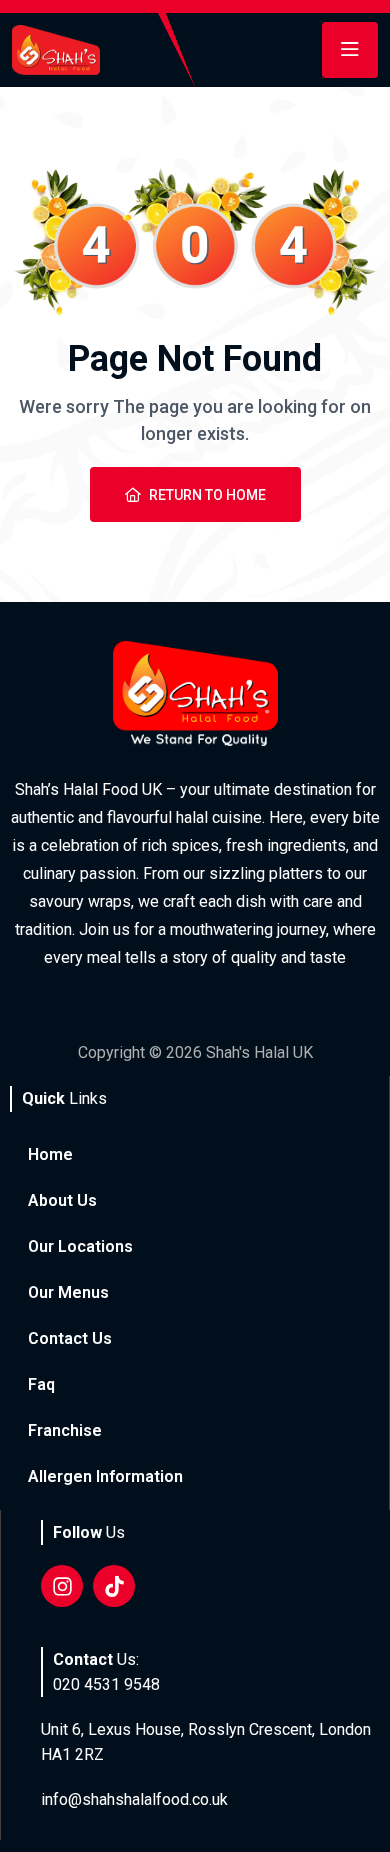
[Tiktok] (114, 1586)
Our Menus (68, 1292)
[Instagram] (62, 1586)
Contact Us (70, 1338)
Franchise (65, 1430)
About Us (62, 1200)
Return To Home (207, 495)
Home (50, 1154)
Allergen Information (105, 1476)
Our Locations (80, 1246)
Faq (41, 1384)
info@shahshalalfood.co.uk (134, 1799)
